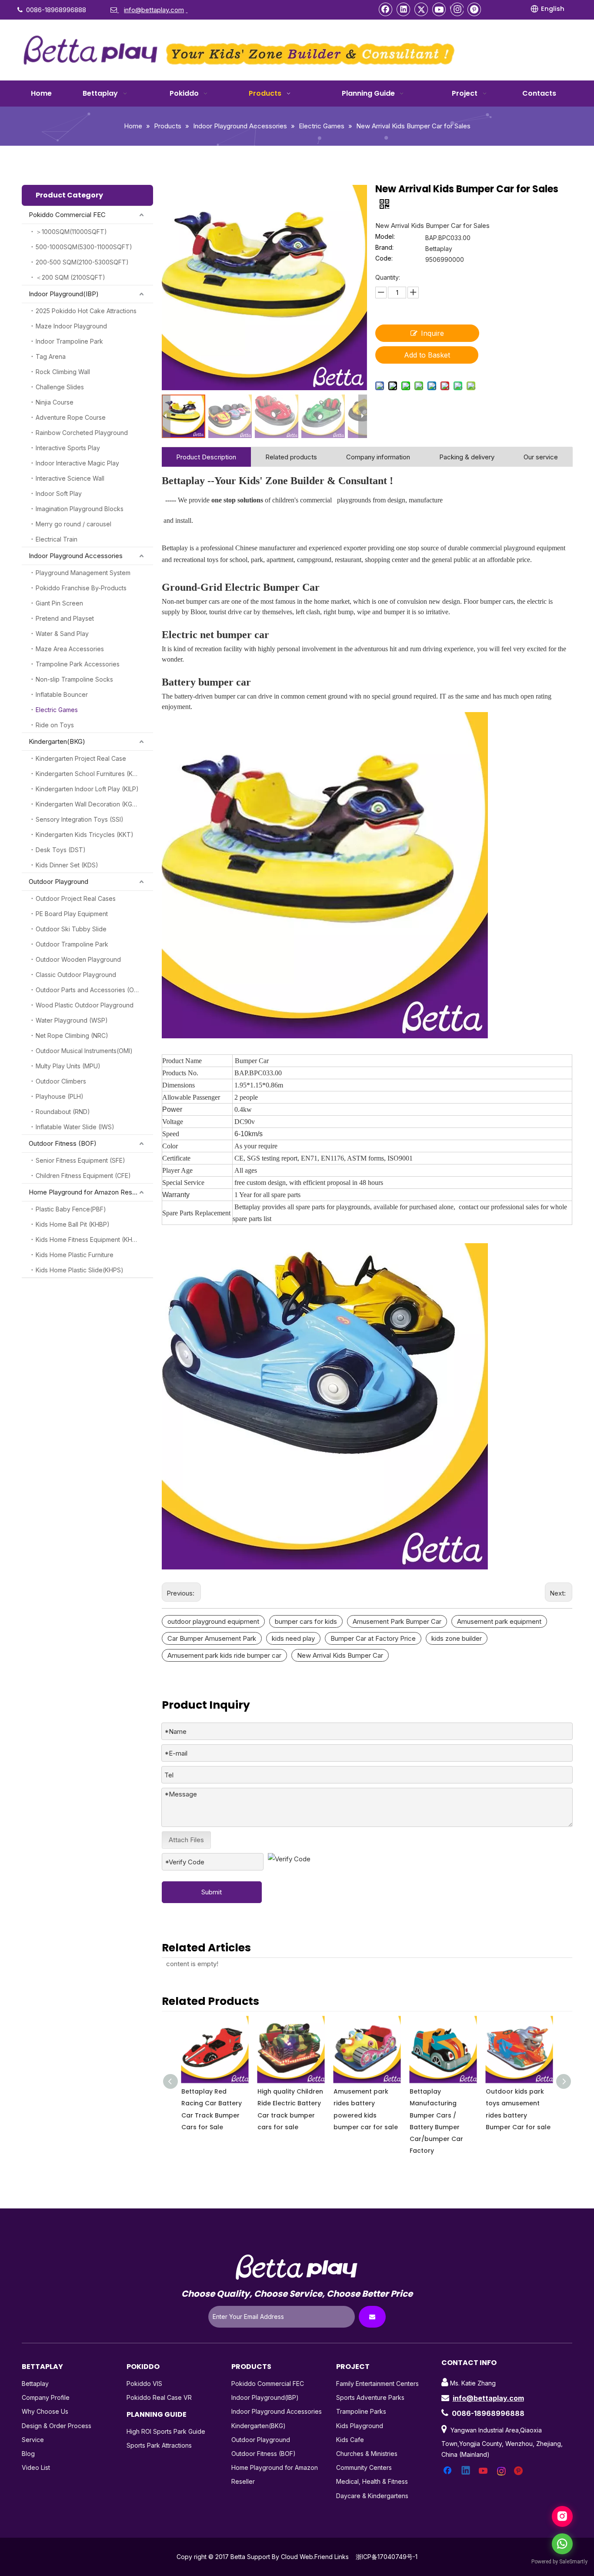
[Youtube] (439, 9)
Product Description (206, 457)
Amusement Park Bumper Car (397, 1621)
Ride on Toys (55, 725)
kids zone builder (457, 1638)
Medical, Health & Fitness (372, 2481)
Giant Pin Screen (59, 603)
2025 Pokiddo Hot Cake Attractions (86, 311)
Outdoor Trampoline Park (72, 944)
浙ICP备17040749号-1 (387, 2557)
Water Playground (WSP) (72, 1020)
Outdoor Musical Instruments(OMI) (84, 1051)
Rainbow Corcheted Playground (82, 433)
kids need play (293, 1638)
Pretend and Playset (65, 618)
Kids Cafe (350, 2440)
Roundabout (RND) (63, 1112)
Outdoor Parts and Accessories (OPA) (90, 990)
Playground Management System (83, 573)
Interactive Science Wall (70, 478)
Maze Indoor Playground (71, 326)
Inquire (432, 333)
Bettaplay (35, 2384)
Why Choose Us (45, 2411)
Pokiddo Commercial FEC (67, 215)
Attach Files (186, 1840)
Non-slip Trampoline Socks (74, 679)
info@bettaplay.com (488, 2398)
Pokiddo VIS (144, 2384)
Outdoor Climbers (61, 1081)
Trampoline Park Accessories (78, 664)
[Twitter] (421, 9)
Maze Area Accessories (70, 649)
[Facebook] (386, 9)
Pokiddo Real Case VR (159, 2397)
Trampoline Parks (361, 2411)
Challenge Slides (60, 387)
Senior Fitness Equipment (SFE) (80, 1160)
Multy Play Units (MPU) (68, 1066)
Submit (212, 1892)
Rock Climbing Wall (63, 372)
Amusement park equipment (499, 1621)
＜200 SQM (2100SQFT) (70, 277)
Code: (384, 259)
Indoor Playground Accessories (76, 556)
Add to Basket (427, 355)
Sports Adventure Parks (370, 2397)
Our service (541, 457)
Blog (28, 2454)
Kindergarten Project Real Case (81, 758)
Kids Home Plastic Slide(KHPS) (80, 1270)
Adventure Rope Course (71, 417)
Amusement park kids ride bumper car (224, 1655)
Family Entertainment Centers (377, 2384)
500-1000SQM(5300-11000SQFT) (84, 247)
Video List (36, 2467)
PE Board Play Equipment (72, 914)
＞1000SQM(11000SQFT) (71, 232)
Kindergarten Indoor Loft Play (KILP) (87, 789)
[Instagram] (457, 9)
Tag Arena (51, 356)
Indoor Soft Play (59, 493)
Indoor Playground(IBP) (64, 294)
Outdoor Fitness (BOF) (63, 1143)
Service (33, 2440)
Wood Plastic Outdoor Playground (85, 1005)
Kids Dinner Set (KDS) (67, 865)
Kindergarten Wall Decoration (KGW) (88, 804)
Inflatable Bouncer (62, 694)
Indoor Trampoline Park (69, 341)
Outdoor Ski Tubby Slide (71, 929)
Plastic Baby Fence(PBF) (71, 1209)
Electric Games (57, 710)
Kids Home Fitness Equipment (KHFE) (89, 1239)
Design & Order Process (57, 2426)
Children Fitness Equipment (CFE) (83, 1176)
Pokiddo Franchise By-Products (81, 588)
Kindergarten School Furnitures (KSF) (89, 774)
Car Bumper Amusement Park (212, 1638)
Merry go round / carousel (73, 524)
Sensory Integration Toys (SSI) (80, 819)
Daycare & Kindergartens (372, 2496)
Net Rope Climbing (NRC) (72, 1035)
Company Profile (46, 2397)
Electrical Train (57, 539)
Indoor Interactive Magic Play (77, 463)
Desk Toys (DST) (61, 850)
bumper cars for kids (306, 1621)
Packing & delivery (467, 457)
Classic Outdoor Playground (76, 975)
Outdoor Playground (58, 882)
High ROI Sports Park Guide (166, 2431)
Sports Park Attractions (159, 2445)
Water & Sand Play (62, 634)
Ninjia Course (55, 402)
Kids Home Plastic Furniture (75, 1255)
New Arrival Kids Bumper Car (340, 1655)
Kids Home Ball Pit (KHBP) (73, 1224)
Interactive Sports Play (68, 448)
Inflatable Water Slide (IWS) (75, 1127)
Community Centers (364, 2467)
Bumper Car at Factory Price (373, 1638)
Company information (378, 457)
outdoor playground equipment (213, 1621)
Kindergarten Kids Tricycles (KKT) (85, 835)
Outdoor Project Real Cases (76, 898)
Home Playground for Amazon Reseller (87, 1192)
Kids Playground (360, 2426)
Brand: (384, 248)
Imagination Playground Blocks (80, 509)
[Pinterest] (474, 9)
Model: (385, 237)
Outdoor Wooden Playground (78, 959)
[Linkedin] (404, 9)
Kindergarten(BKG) (57, 741)
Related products (291, 457)
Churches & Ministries (367, 2454)
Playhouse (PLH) (60, 1096)
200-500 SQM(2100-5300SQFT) (82, 262)
